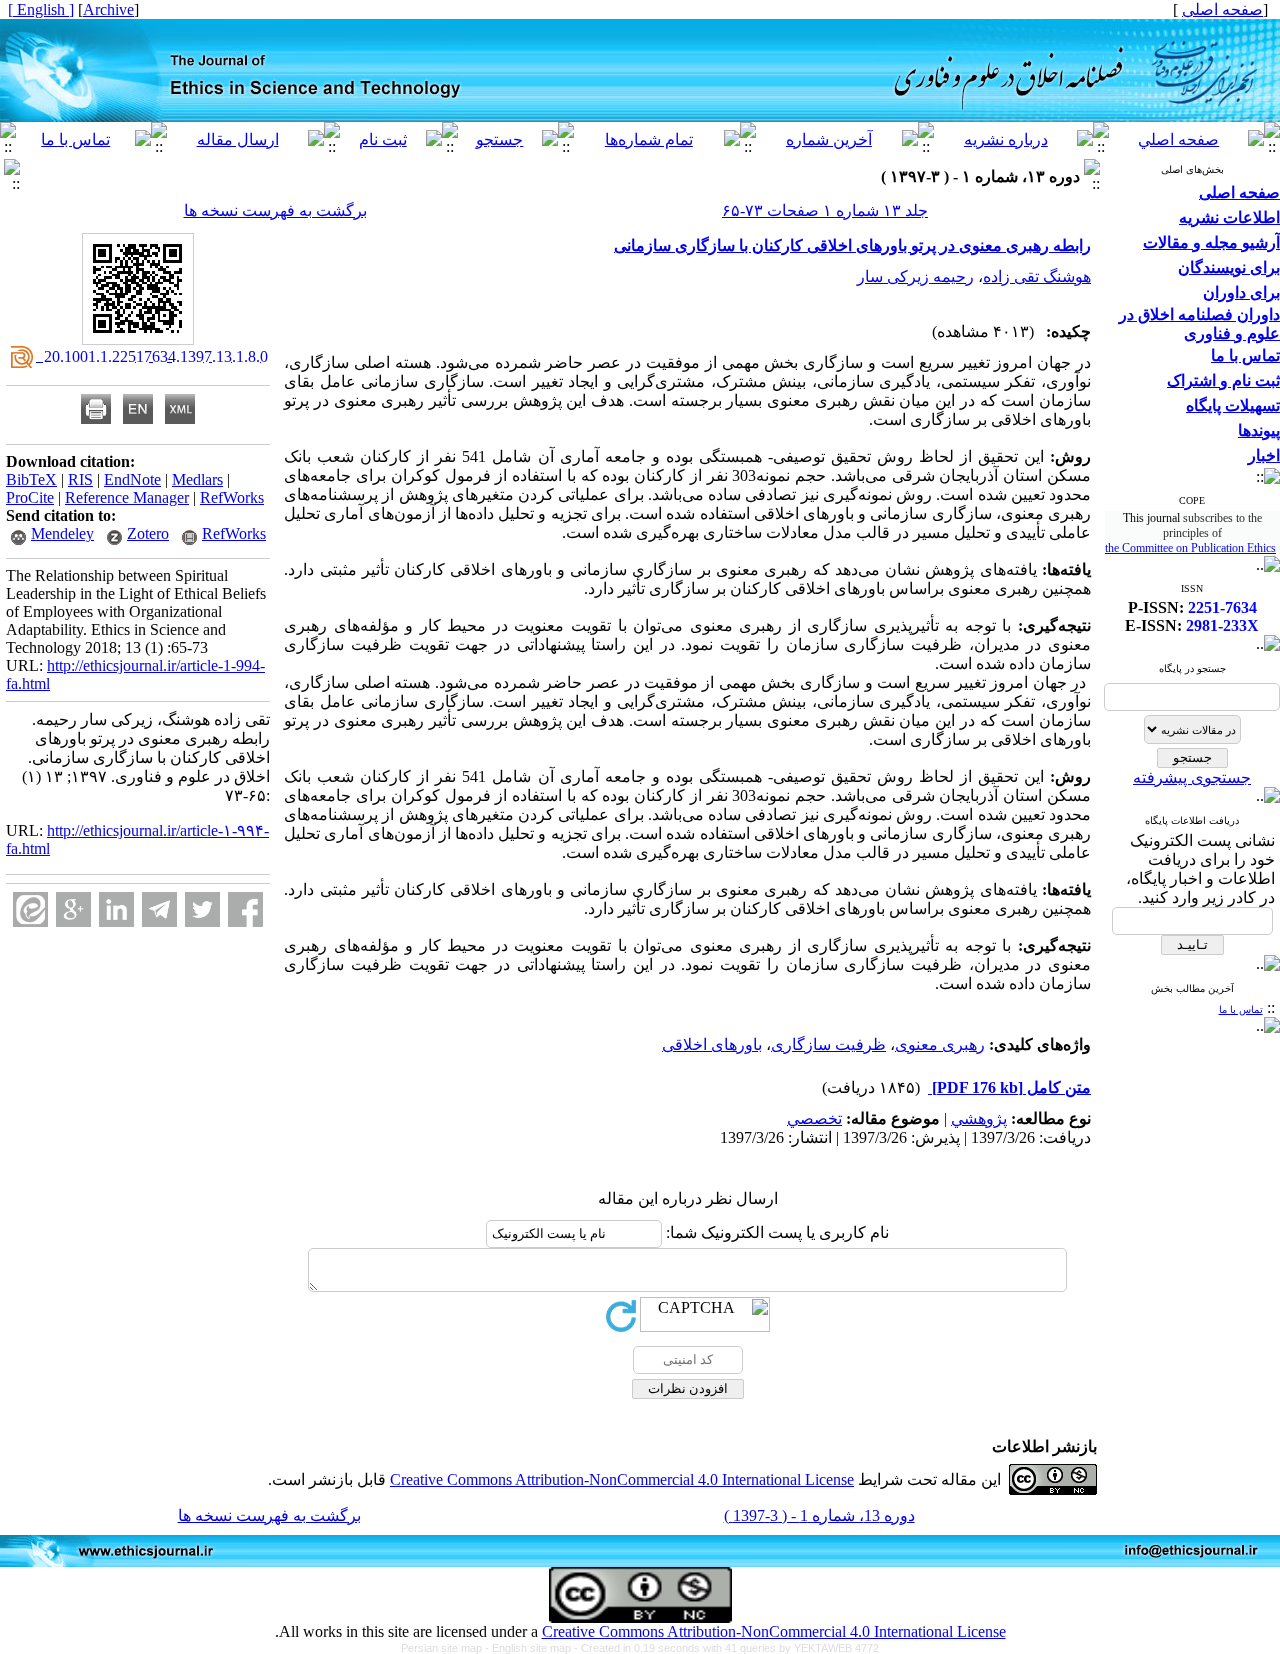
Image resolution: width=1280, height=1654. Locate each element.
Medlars (197, 479)
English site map (533, 1648)
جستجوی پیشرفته (1192, 777)
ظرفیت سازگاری (828, 1044)
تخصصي (814, 1118)
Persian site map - (446, 1648)
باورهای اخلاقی (712, 1044)
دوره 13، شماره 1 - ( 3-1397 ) (819, 1515)
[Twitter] (202, 909)
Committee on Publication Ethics (1199, 548)
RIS (80, 479)
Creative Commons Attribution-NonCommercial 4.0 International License (622, 1479)
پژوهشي (979, 1118)
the (1113, 548)
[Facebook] (245, 909)
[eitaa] (30, 909)
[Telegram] (159, 909)
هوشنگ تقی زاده (1037, 276)
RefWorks (232, 497)
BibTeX (31, 479)
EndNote (132, 479)
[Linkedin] (116, 909)
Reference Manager (127, 497)
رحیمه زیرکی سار (915, 276)
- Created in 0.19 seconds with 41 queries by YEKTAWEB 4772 (726, 1648)
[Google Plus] (73, 909)
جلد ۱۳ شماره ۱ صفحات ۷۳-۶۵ (825, 210)
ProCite (30, 497)
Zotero (148, 533)
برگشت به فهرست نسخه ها (275, 210)
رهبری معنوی (940, 1044)
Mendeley (62, 533)
